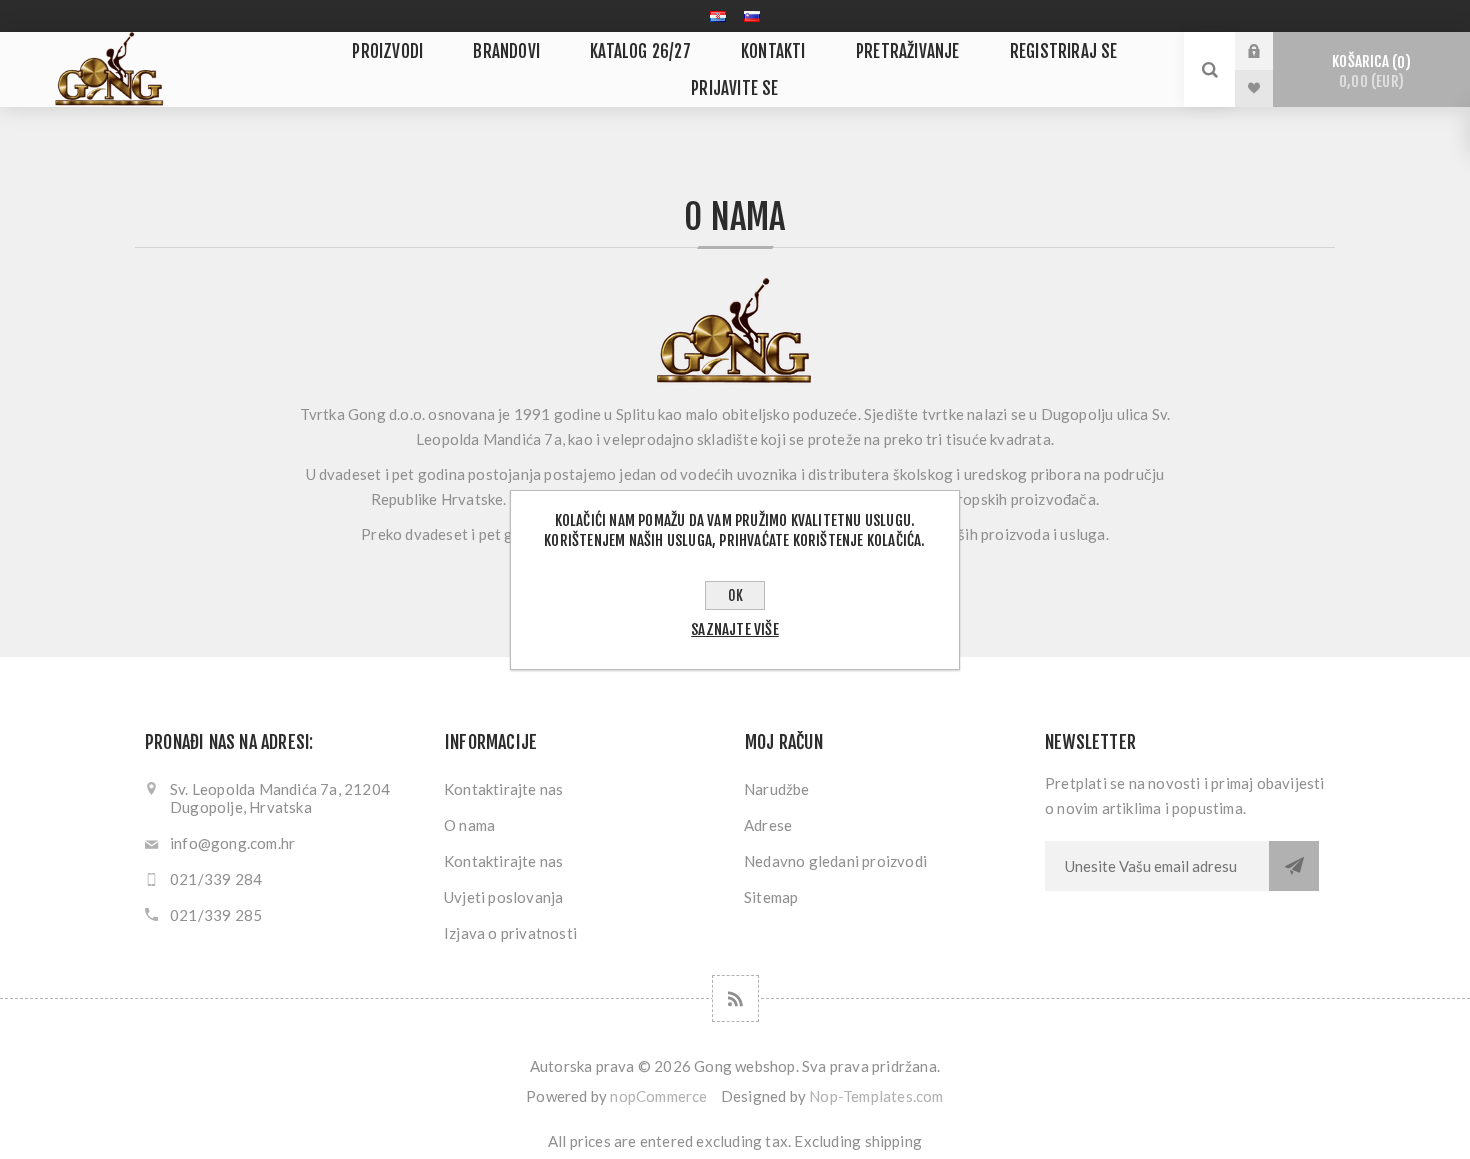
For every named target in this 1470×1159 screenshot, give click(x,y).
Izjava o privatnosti (510, 933)
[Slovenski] (752, 16)
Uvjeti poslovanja (503, 897)
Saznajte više (735, 629)
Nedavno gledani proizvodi (835, 861)
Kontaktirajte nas (503, 789)
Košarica (1368, 71)
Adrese (768, 825)
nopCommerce (658, 1096)
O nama (469, 825)
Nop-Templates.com (876, 1096)
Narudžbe (777, 789)
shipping (894, 1141)
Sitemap (771, 897)
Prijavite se (1269, 51)
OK (735, 595)
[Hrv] (718, 16)
